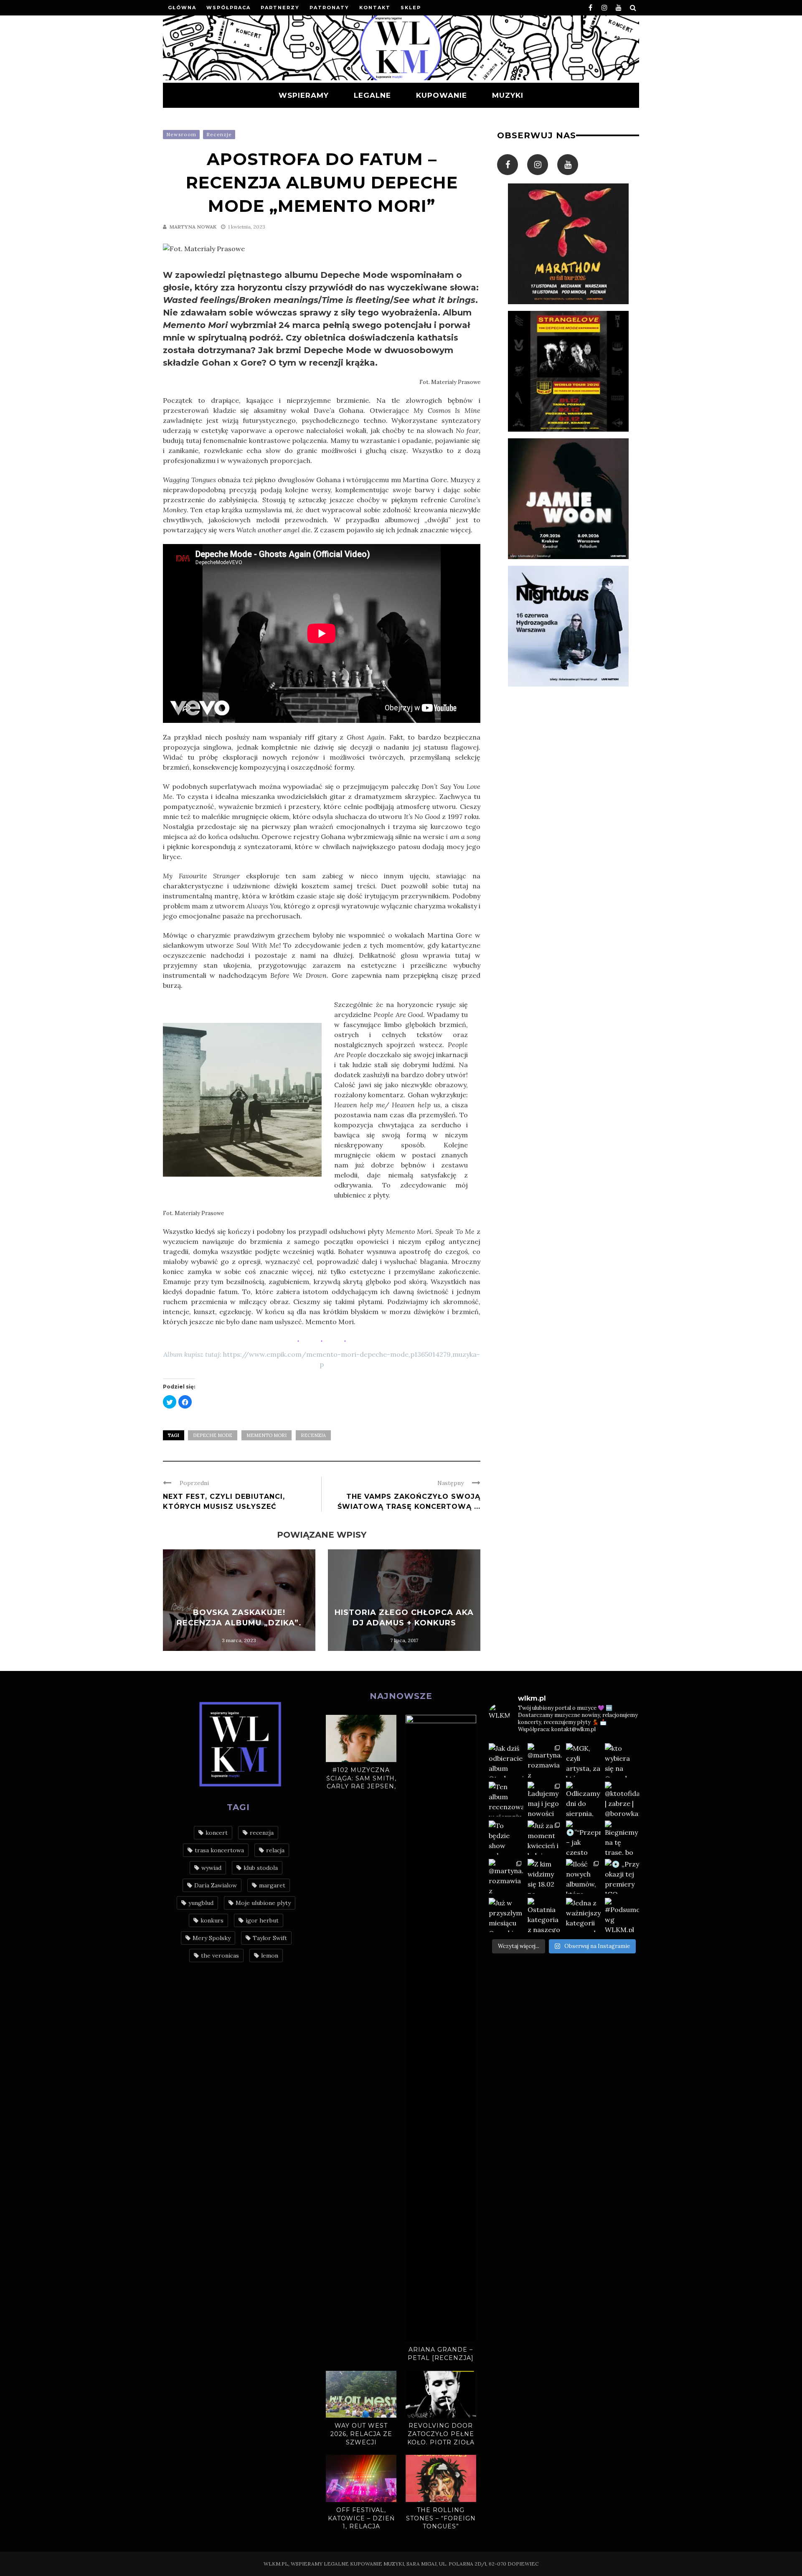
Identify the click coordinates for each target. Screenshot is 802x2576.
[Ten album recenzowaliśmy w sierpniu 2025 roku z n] (506, 1799)
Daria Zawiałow (216, 1885)
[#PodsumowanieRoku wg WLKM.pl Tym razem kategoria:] (622, 1915)
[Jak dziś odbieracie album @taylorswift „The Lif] (506, 1761)
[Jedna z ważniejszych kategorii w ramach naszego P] (583, 1915)
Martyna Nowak (193, 227)
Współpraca (228, 8)
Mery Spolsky (212, 1938)
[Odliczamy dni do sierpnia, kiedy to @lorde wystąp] (583, 1799)
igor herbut (262, 1920)
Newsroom (181, 134)
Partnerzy (280, 8)
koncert (217, 1833)
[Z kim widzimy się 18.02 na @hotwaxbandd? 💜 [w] (545, 1876)
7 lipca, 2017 (404, 1640)
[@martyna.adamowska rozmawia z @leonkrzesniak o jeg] (545, 1761)
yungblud (201, 1903)
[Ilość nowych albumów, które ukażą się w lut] (583, 1876)
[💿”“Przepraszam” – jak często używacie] (583, 1838)
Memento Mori (266, 1435)
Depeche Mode (213, 1435)
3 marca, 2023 (239, 1640)
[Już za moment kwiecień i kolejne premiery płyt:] (545, 1838)
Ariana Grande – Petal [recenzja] (441, 2354)
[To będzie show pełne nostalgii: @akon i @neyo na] (506, 1838)
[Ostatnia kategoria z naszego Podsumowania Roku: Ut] (545, 1915)
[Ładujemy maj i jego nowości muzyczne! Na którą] (545, 1799)
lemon (270, 1956)
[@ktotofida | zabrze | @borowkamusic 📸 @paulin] (622, 1799)
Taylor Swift (270, 1938)
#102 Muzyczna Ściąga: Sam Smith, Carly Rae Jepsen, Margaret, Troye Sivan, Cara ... (361, 1786)
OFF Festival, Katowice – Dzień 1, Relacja (361, 2518)
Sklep (411, 8)
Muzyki (508, 95)
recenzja (313, 1435)
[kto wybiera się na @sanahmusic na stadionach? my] (622, 1761)
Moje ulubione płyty (263, 1903)
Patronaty (329, 8)
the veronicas (220, 1956)
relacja (275, 1850)
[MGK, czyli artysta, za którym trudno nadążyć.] (583, 1761)
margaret (272, 1885)
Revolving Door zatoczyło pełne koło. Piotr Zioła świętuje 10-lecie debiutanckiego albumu (441, 2446)
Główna (182, 8)
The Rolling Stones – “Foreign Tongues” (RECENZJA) (441, 2522)
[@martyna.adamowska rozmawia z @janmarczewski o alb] (506, 1876)
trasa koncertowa (219, 1850)
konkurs (212, 1920)
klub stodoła (261, 1868)
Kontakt (375, 8)
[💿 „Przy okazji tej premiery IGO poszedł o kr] (622, 1876)
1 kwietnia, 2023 (247, 227)
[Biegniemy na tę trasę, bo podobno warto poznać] (622, 1838)
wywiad (211, 1868)
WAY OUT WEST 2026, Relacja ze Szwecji (361, 2434)
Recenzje (219, 134)
